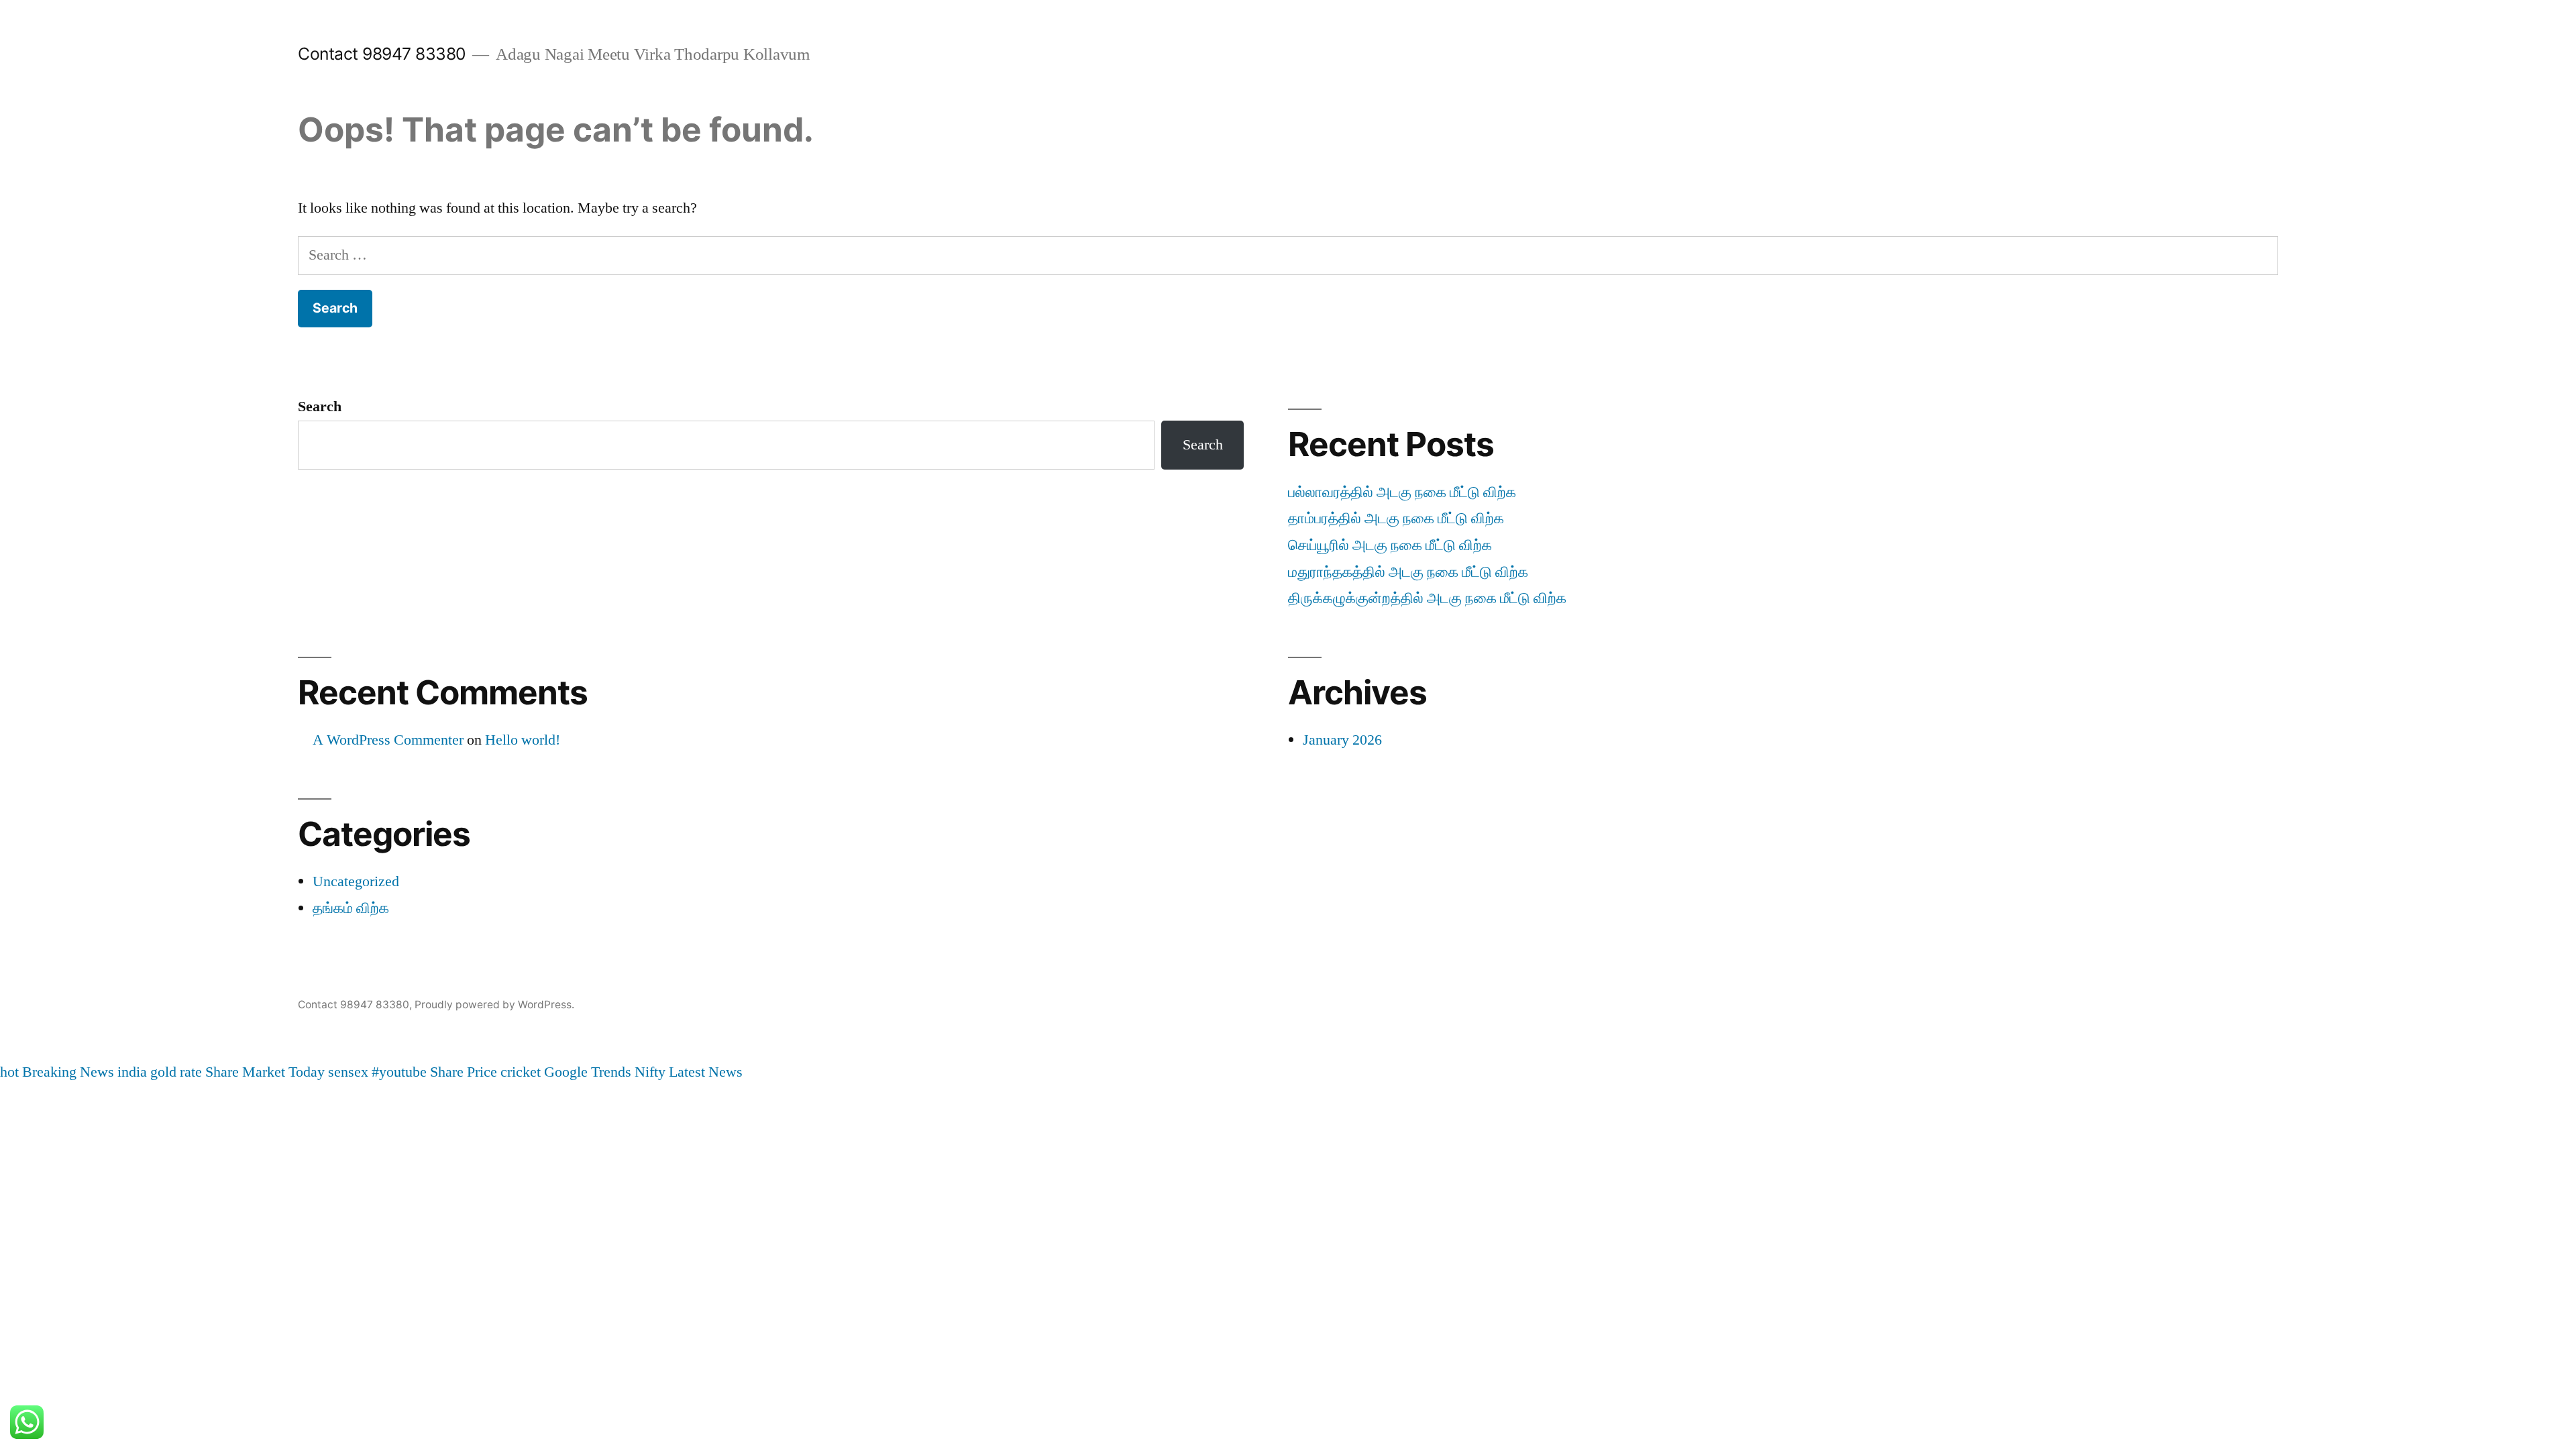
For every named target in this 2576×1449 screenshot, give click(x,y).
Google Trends (588, 1072)
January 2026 (1342, 740)
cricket (521, 1072)
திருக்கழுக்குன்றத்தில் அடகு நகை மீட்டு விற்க (1427, 598)
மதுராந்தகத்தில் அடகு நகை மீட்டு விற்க (1408, 572)
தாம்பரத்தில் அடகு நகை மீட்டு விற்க (1396, 519)
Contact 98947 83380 (382, 54)
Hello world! (523, 740)
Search (320, 407)
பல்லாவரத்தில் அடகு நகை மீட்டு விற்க (1402, 492)
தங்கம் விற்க (351, 908)
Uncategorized (356, 881)
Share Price (464, 1072)
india (132, 1072)
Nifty (650, 1072)
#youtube (399, 1072)
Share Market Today (265, 1072)
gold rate (176, 1072)
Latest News (706, 1072)
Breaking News (68, 1072)
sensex (348, 1072)
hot (9, 1072)
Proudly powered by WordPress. (494, 1005)
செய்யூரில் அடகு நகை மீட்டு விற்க (1390, 545)
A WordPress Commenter (388, 740)
